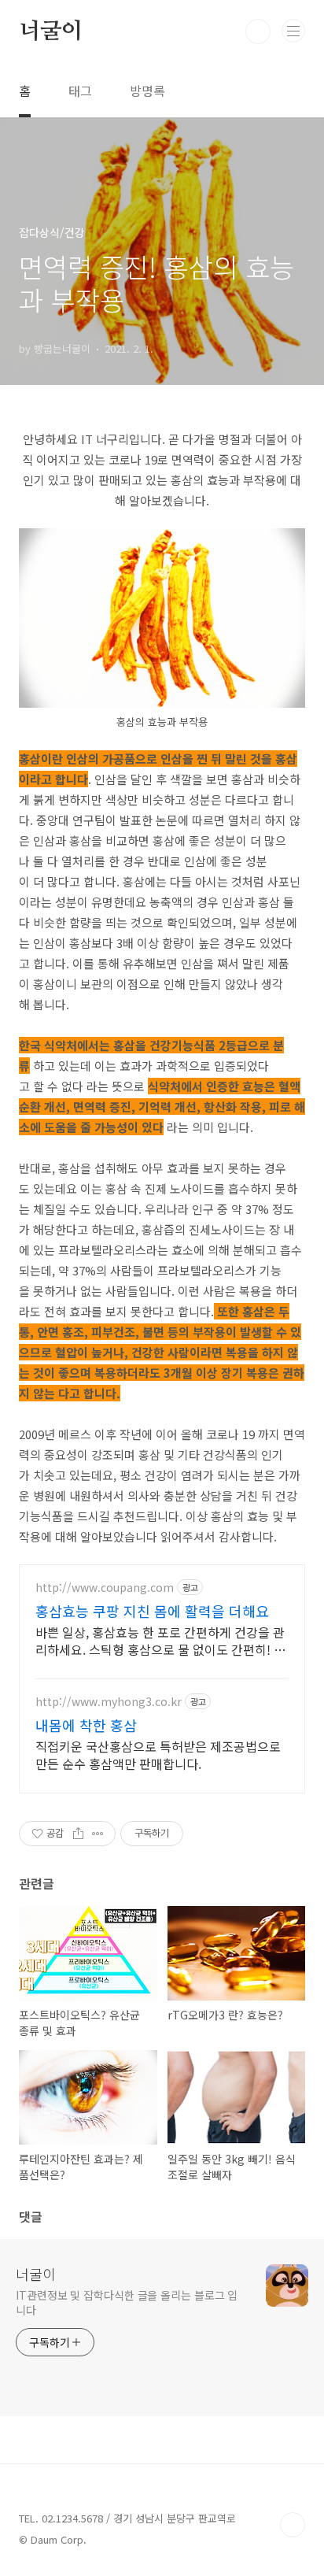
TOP (293, 2525)
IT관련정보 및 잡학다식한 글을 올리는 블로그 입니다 (127, 2302)
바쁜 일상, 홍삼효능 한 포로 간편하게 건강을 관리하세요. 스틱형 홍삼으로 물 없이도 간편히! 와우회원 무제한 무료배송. (160, 1640)
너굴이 (50, 31)
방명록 (147, 91)
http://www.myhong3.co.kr (109, 1702)
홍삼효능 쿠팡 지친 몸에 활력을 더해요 (152, 1611)
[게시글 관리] (98, 1834)
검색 (258, 31)
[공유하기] (78, 1834)
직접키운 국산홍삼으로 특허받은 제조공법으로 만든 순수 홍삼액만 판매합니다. (158, 1754)
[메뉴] (293, 31)
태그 (80, 91)
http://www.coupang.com (105, 1588)
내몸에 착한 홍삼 (86, 1725)
